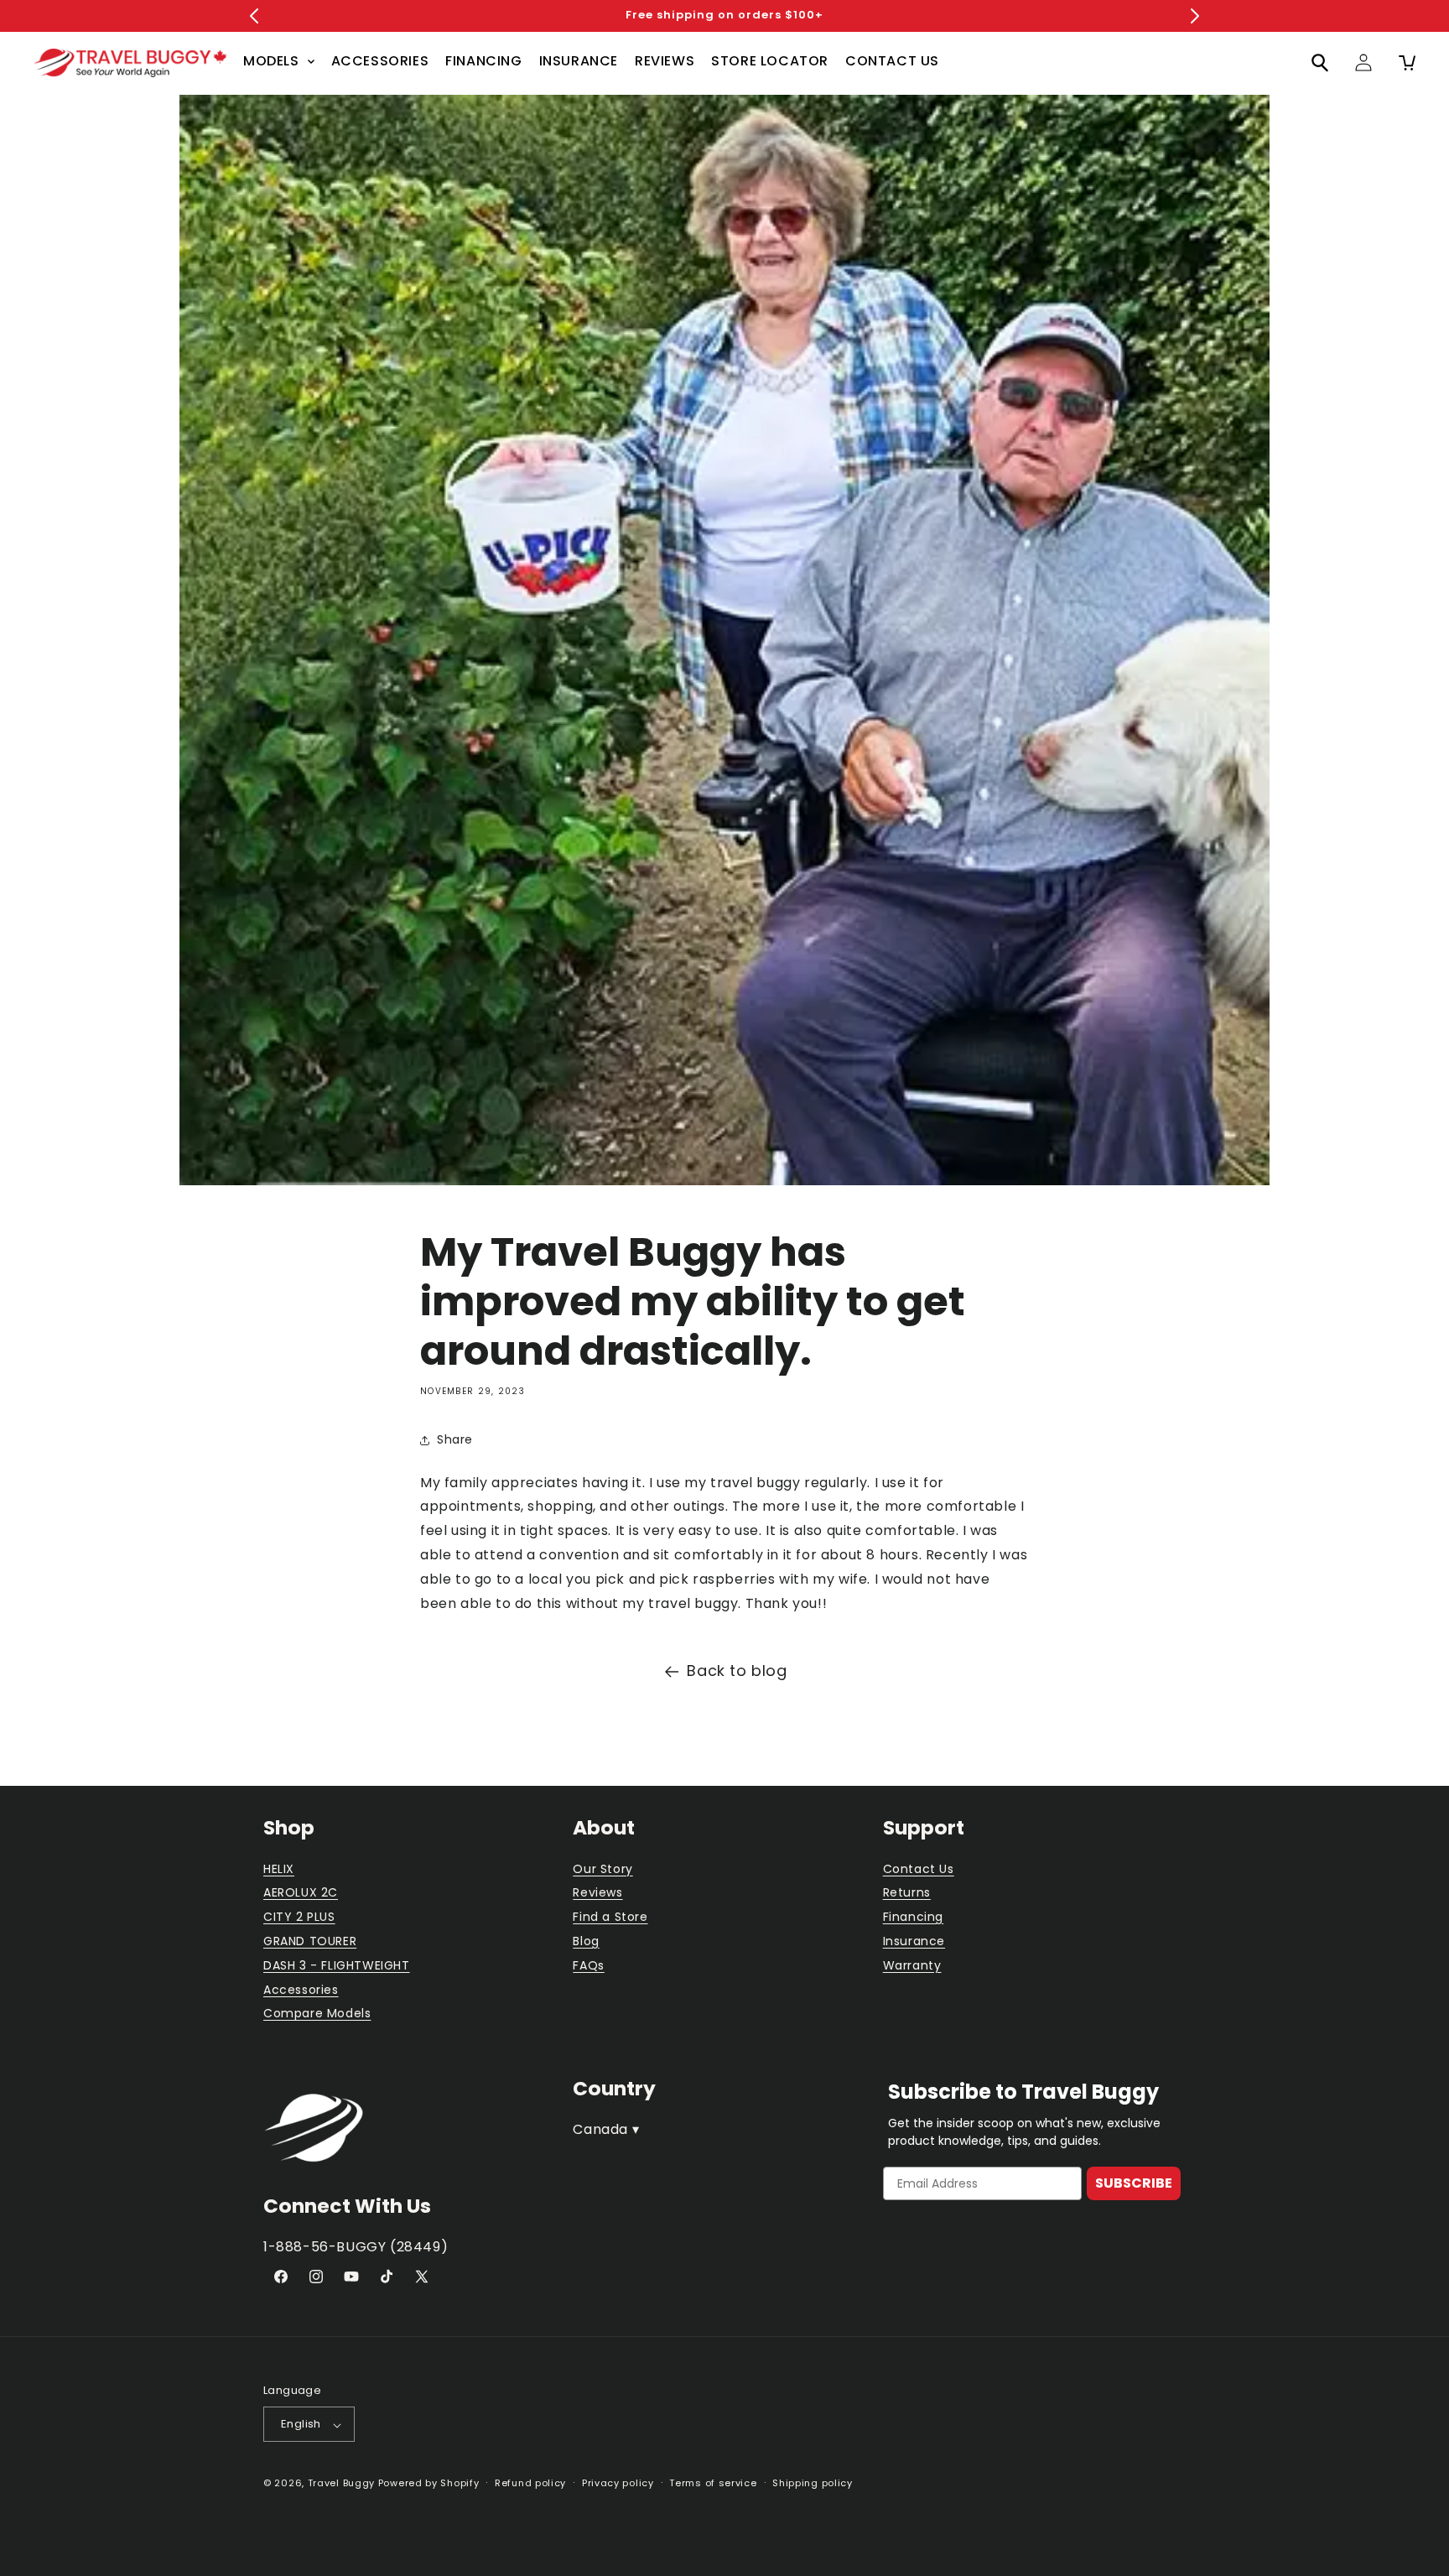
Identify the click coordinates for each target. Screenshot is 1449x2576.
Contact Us (919, 1869)
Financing (913, 1918)
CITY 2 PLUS (299, 1918)
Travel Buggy (341, 2484)
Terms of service (713, 2483)
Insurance (914, 1941)
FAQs (588, 1965)
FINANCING (483, 61)
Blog (586, 1941)
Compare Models (317, 2014)
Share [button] (455, 1439)
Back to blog (737, 1670)
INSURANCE (579, 61)
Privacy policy (618, 2483)
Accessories (301, 1990)
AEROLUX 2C (301, 1893)
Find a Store (610, 1918)
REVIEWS (665, 61)
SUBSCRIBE (1134, 2183)
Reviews (597, 1893)
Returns (907, 1893)
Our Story (602, 1869)
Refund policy (530, 2483)
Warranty (912, 1965)
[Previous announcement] (254, 16)
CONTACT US (892, 61)
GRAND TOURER (310, 1941)
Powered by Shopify (429, 2484)
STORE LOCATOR (770, 61)
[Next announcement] (1195, 16)
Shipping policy (813, 2483)
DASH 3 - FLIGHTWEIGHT (337, 1965)
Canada (606, 2128)
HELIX (279, 1869)
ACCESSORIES (380, 61)
